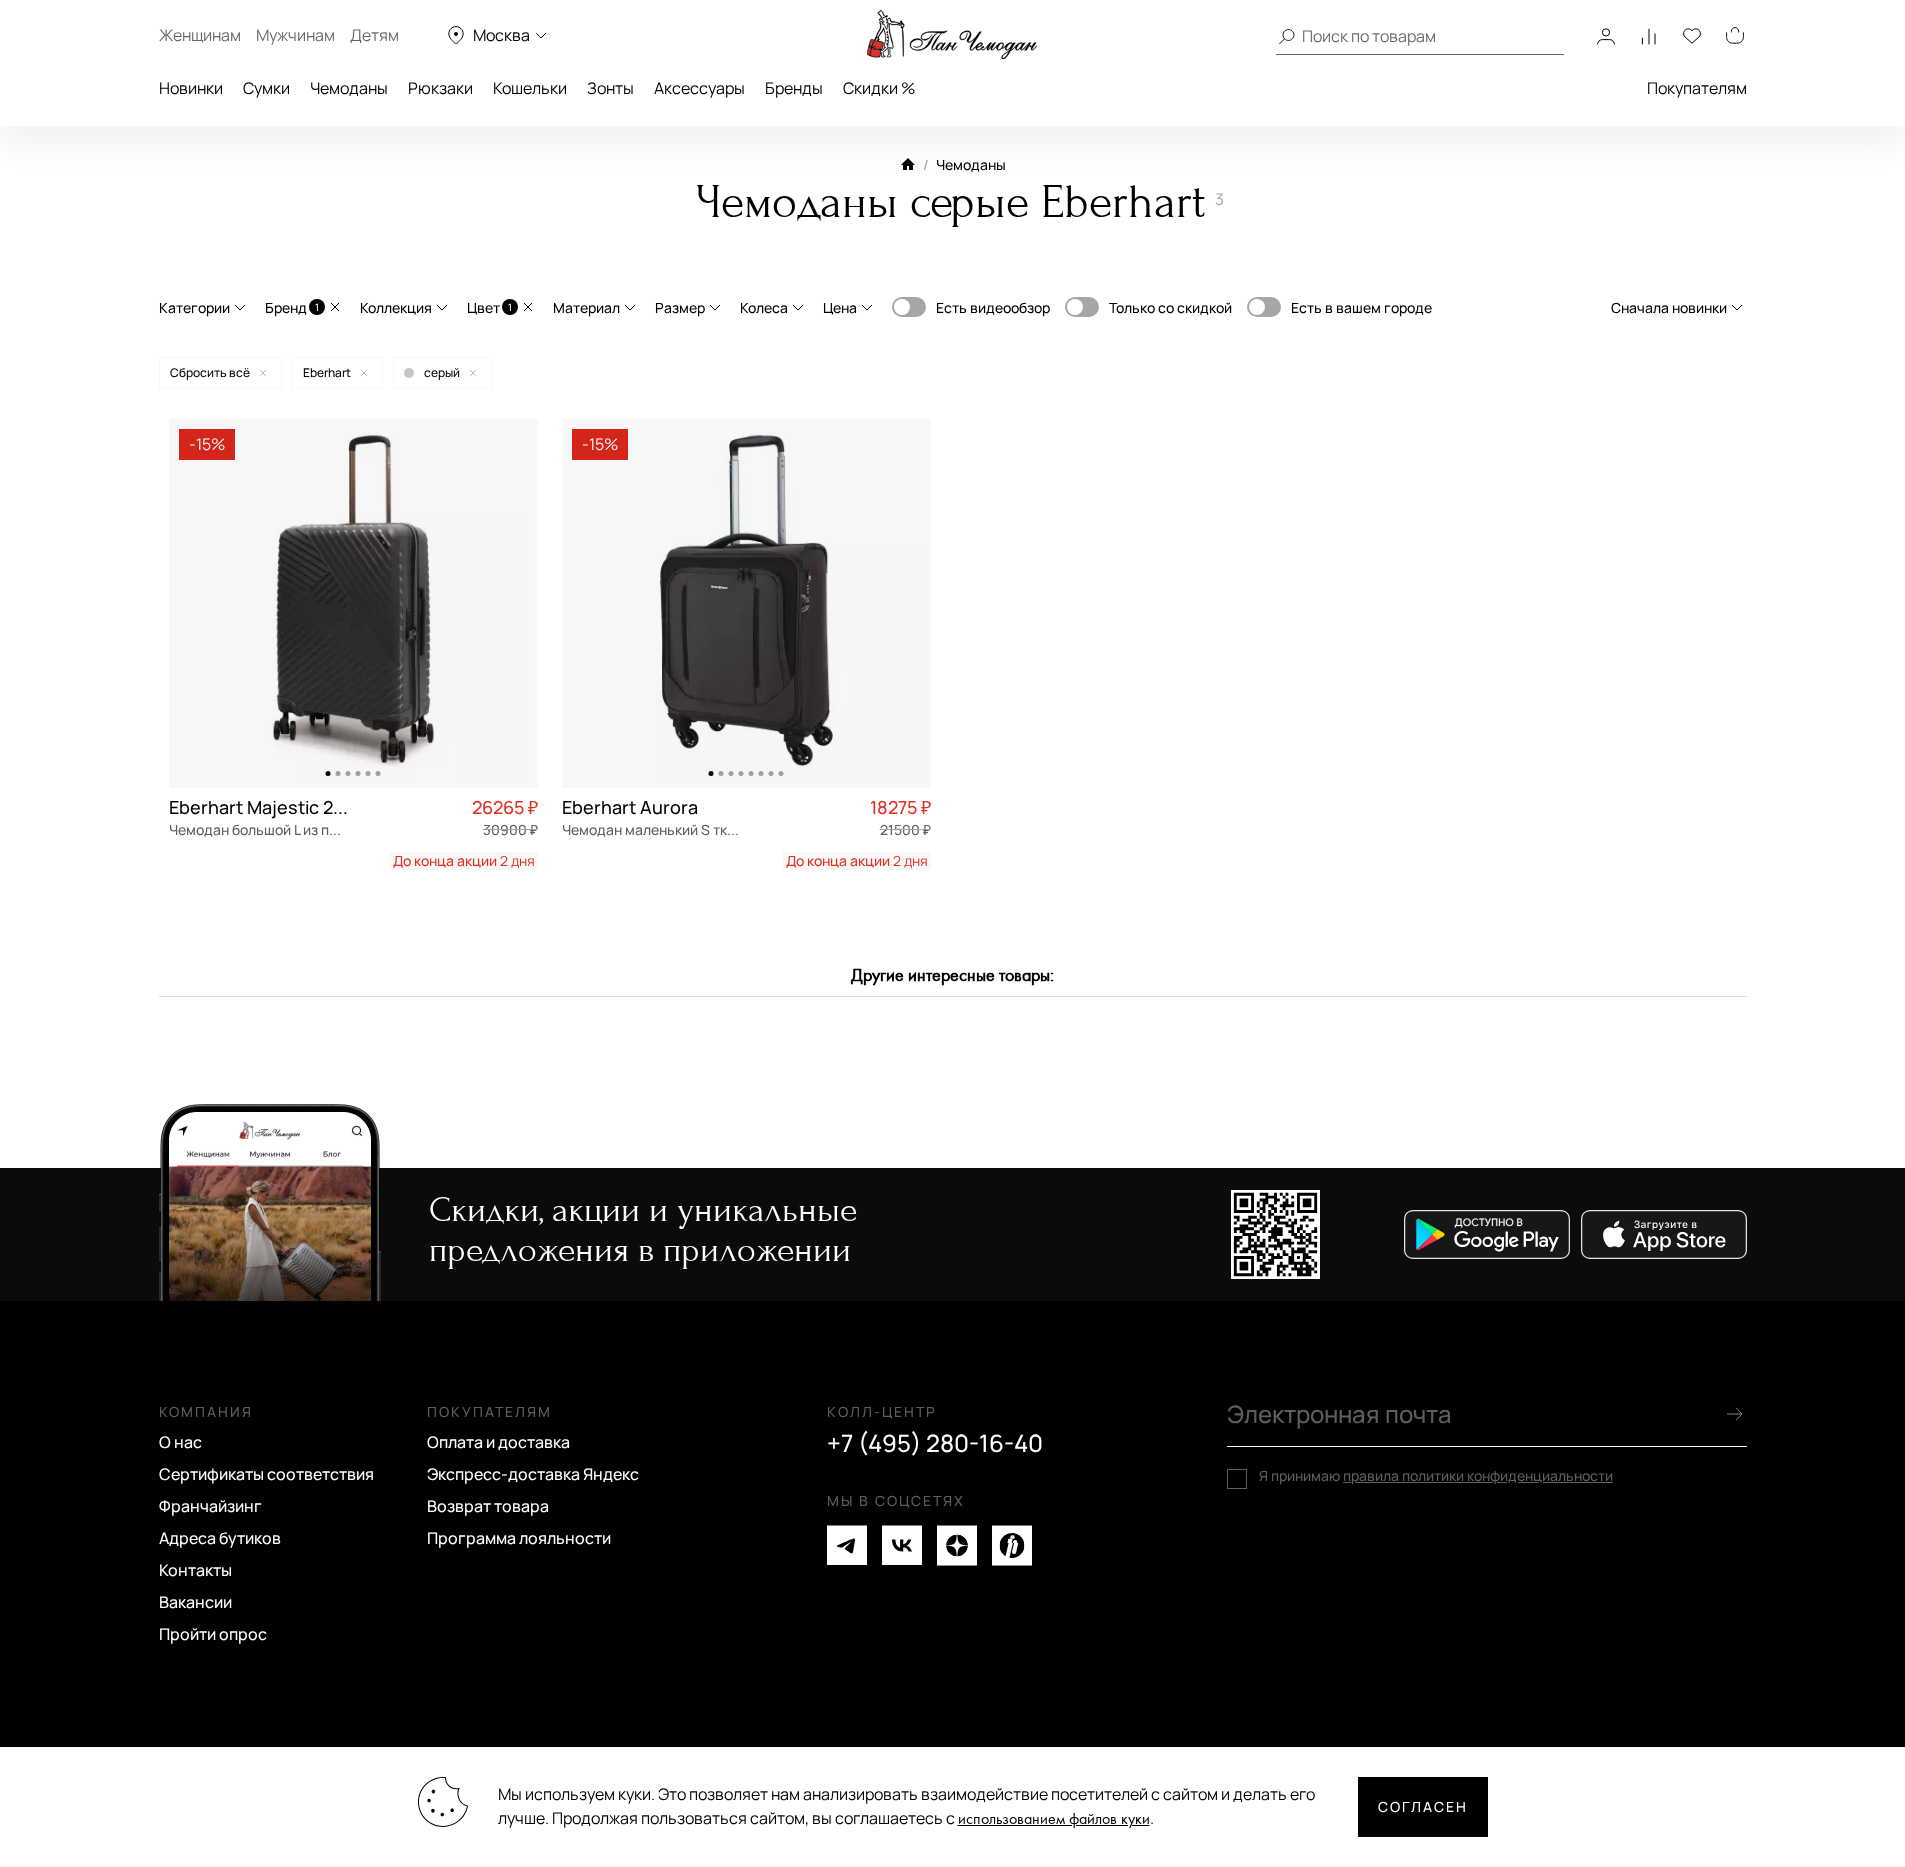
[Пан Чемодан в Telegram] (847, 1545)
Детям (374, 35)
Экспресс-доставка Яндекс (533, 1474)
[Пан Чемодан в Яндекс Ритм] (1012, 1545)
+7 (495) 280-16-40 (935, 1443)
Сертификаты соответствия (266, 1474)
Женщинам (200, 35)
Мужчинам (295, 35)
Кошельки (530, 88)
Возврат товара (488, 1506)
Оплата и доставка (498, 1442)
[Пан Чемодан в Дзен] (957, 1545)
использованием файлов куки (1054, 1819)
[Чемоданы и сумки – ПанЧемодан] (952, 35)
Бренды (794, 88)
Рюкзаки (440, 88)
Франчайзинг (210, 1506)
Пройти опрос (213, 1634)
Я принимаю (1436, 1476)
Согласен (1423, 1806)
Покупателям (1697, 88)
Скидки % (879, 88)
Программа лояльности (519, 1538)
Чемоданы (349, 88)
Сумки (266, 88)
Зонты (610, 88)
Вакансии (195, 1602)
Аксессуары (699, 88)
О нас (180, 1442)
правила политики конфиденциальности (1478, 1475)
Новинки (191, 88)
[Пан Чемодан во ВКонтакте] (902, 1545)
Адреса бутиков (220, 1538)
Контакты (195, 1570)
